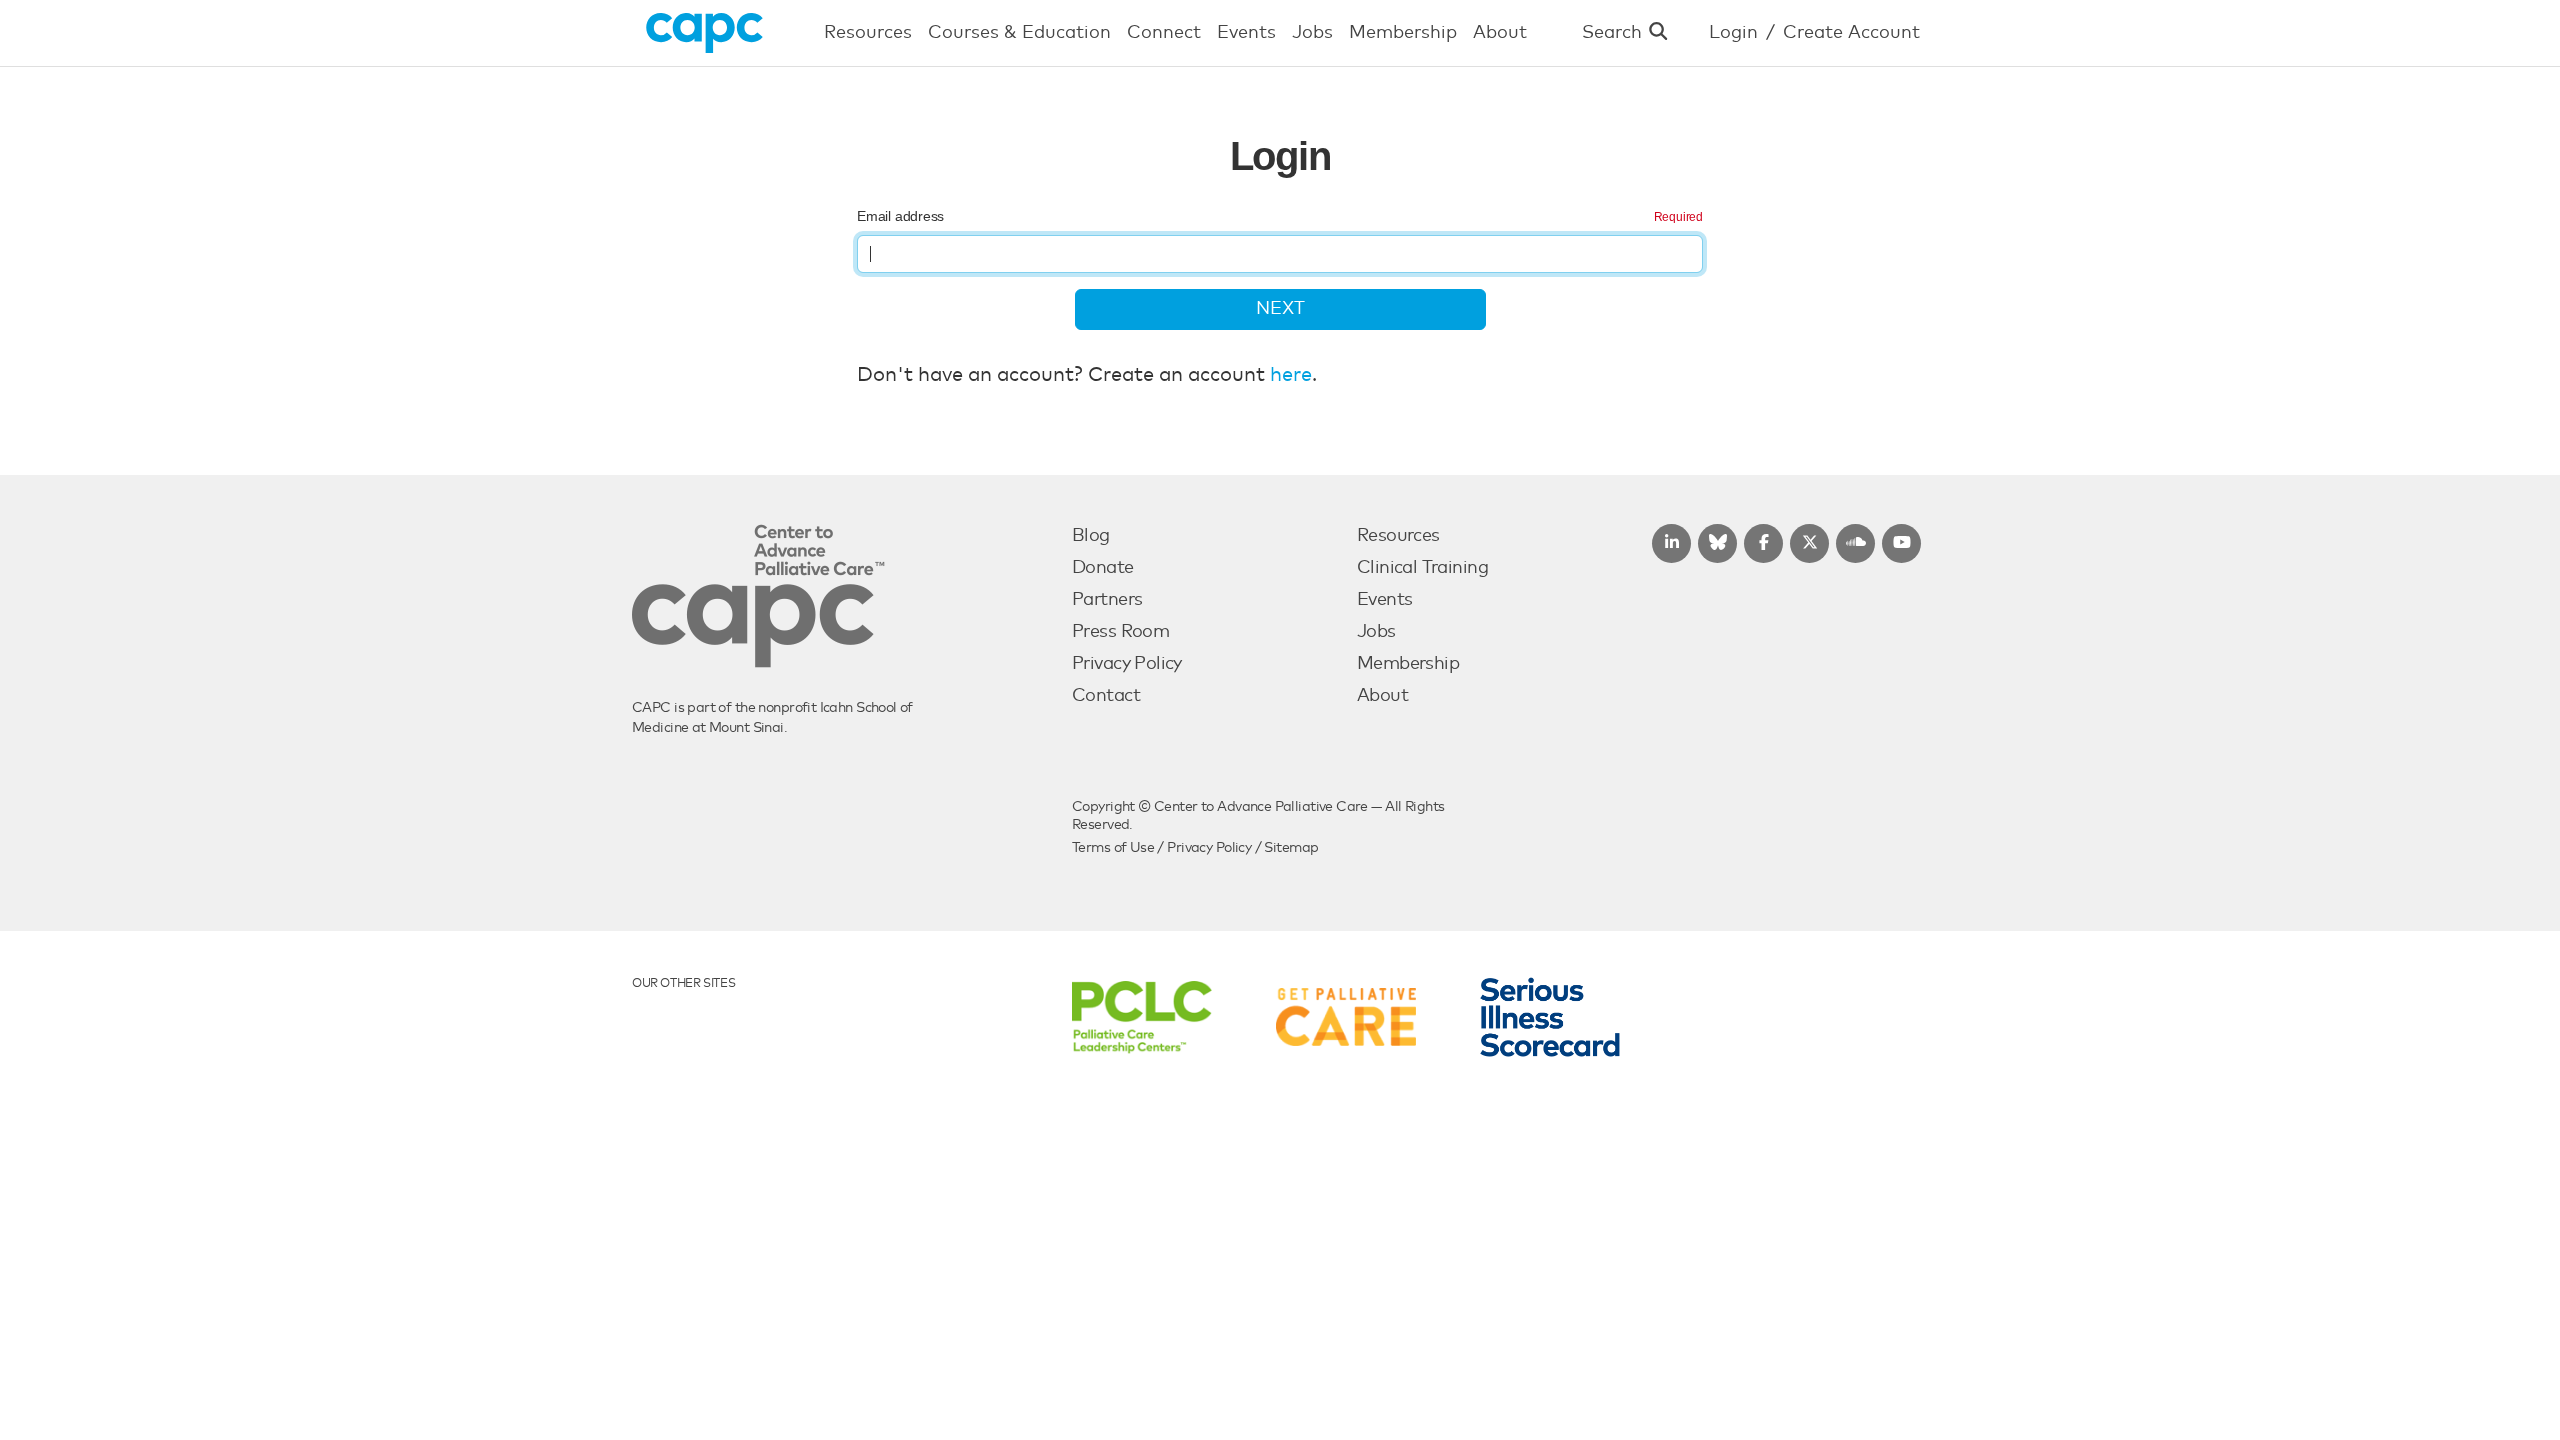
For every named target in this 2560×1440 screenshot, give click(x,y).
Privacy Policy (1127, 664)
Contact (1106, 696)
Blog (1091, 536)
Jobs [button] (1312, 33)
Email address (900, 216)
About (1382, 696)
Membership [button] (1403, 33)
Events (1385, 600)
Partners (1107, 600)
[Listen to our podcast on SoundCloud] (1855, 543)
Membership (1408, 664)
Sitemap (1291, 848)
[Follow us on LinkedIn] (1671, 543)
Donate (1103, 568)
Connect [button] (1164, 33)
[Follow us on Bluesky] (1717, 543)
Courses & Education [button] (1019, 33)
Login (1733, 33)
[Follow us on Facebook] (1763, 543)
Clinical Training (1422, 568)
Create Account (1851, 33)
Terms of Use (1113, 848)
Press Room (1120, 632)
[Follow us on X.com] (1809, 543)
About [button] (1500, 33)
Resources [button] (868, 33)
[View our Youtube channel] (1901, 543)
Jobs (1376, 632)
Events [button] (1246, 33)
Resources (1398, 536)
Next (1280, 309)
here (1291, 375)
